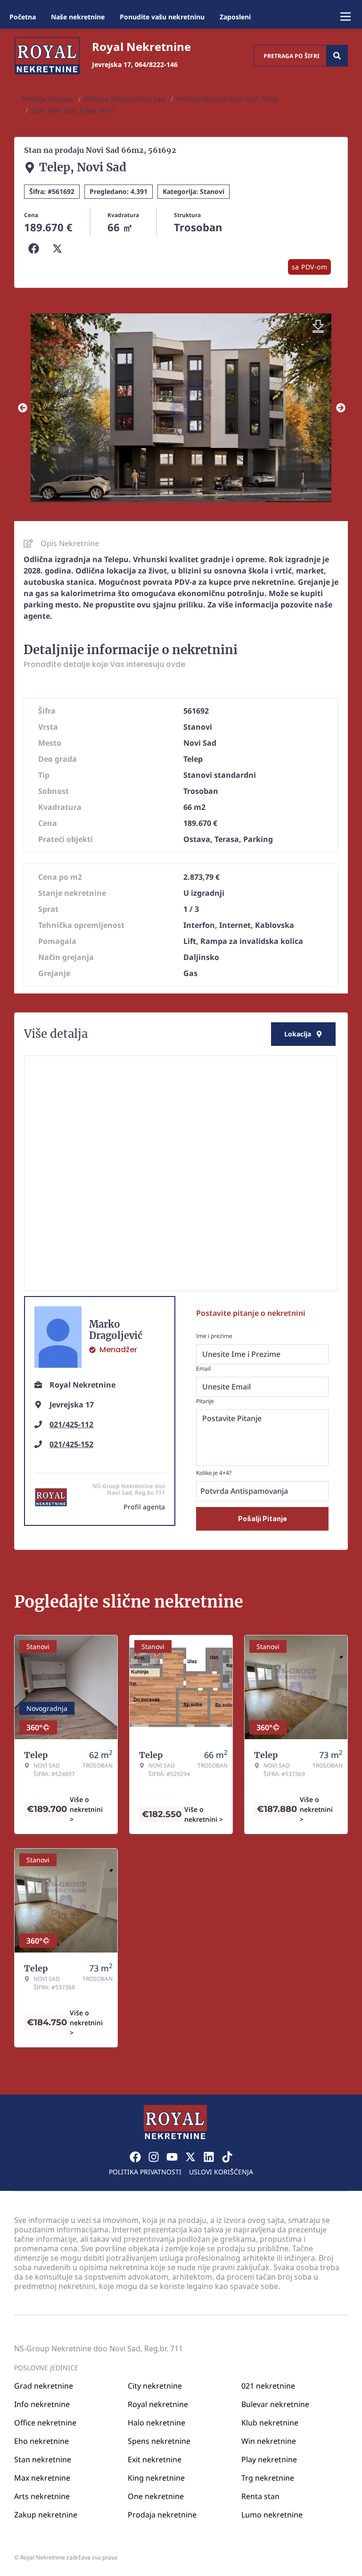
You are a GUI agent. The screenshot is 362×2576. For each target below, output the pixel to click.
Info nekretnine (42, 2404)
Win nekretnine (269, 2441)
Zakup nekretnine (46, 2515)
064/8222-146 (156, 64)
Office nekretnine (45, 2423)
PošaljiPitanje (263, 1519)
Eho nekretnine (41, 2441)
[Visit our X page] (190, 2157)
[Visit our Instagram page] (154, 2157)
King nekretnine (156, 2478)
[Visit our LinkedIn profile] (209, 2157)
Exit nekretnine (155, 2459)
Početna (23, 17)
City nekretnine (155, 2386)
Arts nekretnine (42, 2496)
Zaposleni (235, 17)
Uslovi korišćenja (221, 2172)
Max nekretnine (42, 2478)
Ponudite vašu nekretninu (162, 17)
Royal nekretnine (158, 2404)
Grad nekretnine (44, 2386)
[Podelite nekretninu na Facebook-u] (36, 249)
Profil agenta (144, 1507)
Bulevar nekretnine (275, 2404)
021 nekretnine (268, 2386)
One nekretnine (156, 2496)
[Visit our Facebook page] (135, 2157)
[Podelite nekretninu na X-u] (59, 249)
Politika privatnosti (145, 2172)
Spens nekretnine (159, 2441)
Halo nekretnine (156, 2423)
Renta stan (260, 2496)
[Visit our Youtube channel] (172, 2157)
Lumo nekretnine (272, 2515)
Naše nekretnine (78, 17)
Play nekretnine (269, 2459)
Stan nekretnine (43, 2459)
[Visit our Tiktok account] (227, 2157)
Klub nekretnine (270, 2423)
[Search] (337, 56)
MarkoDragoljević (116, 1330)
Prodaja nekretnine (162, 2515)
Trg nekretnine (268, 2478)
